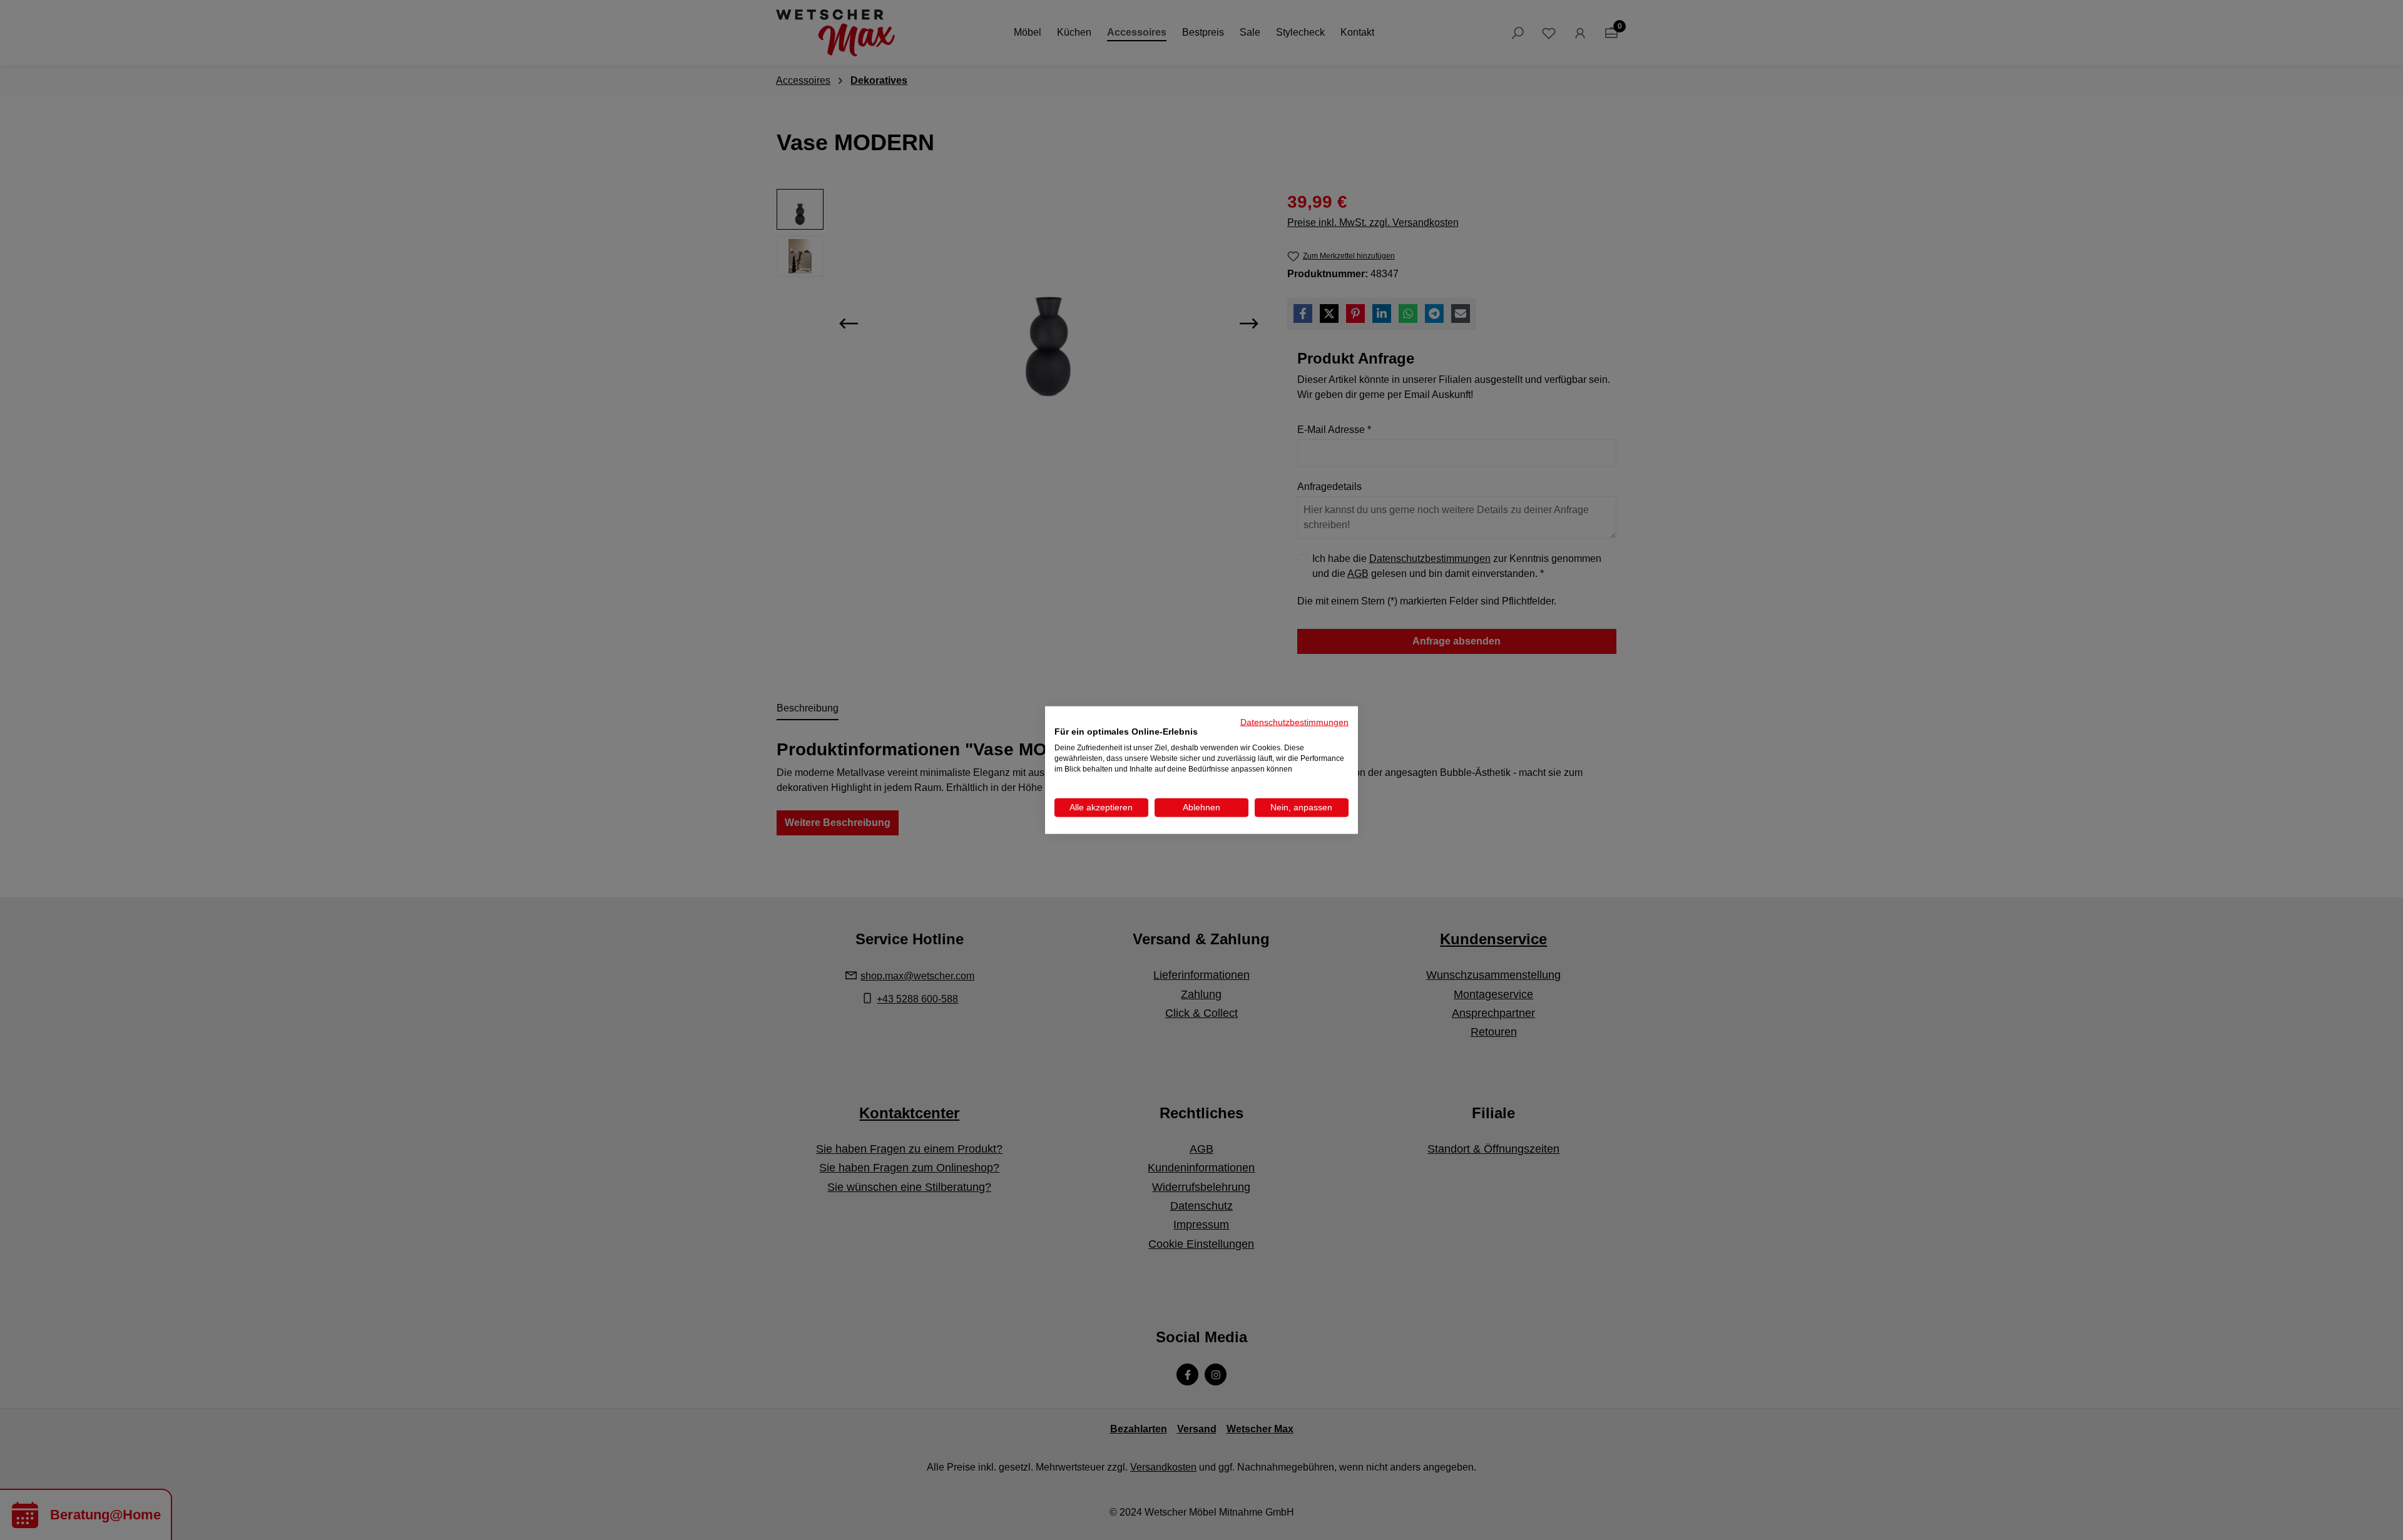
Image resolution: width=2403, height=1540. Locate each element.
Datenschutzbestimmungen (1294, 722)
